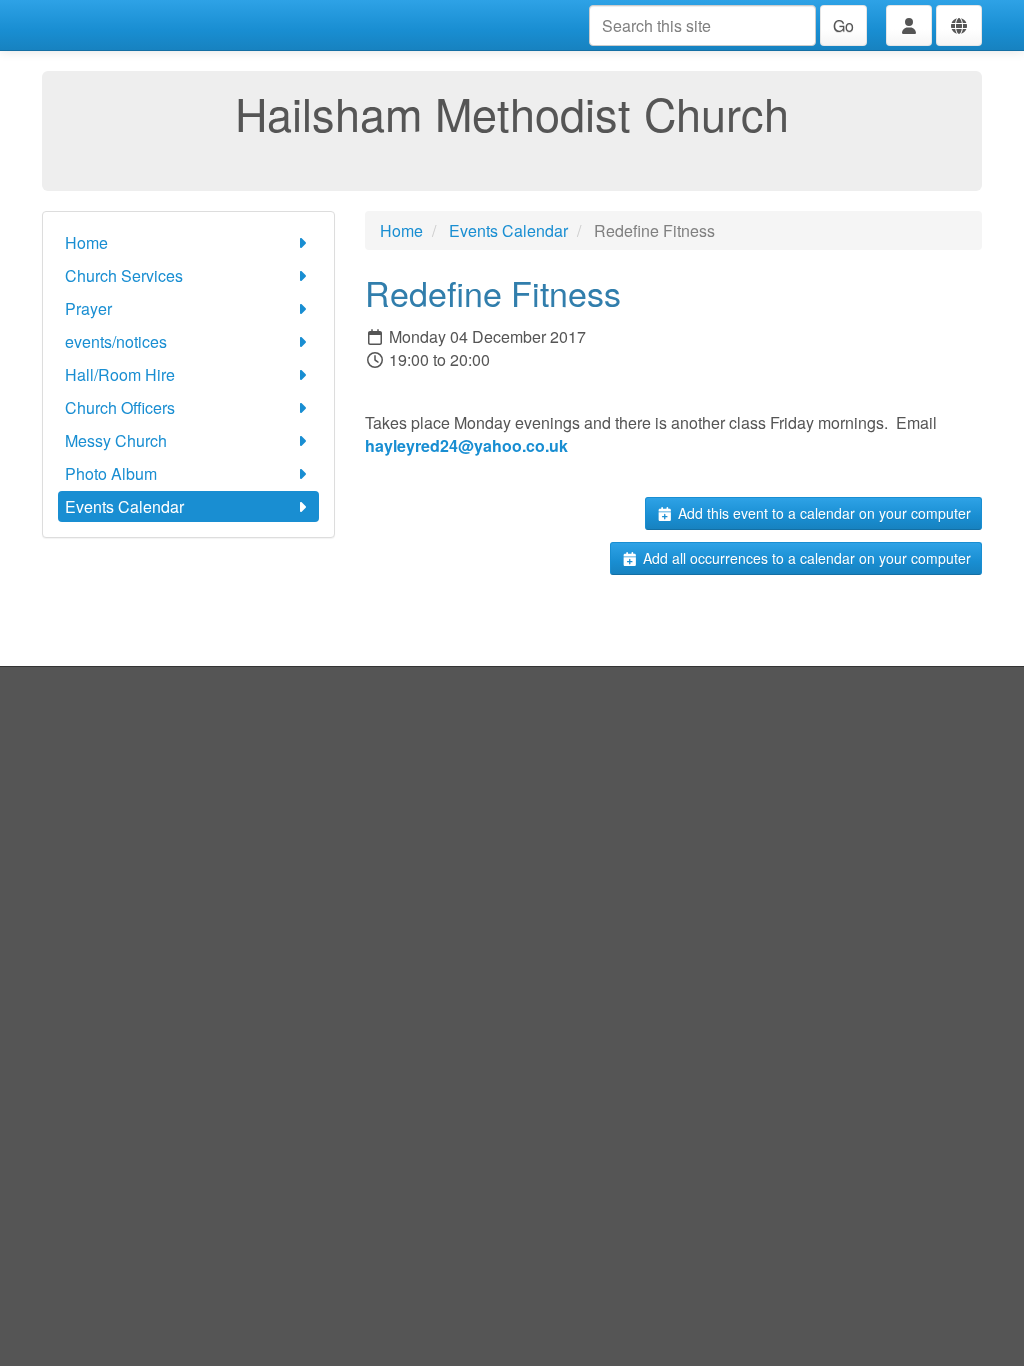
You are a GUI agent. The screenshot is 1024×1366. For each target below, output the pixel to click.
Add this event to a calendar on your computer (822, 513)
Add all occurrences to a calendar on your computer (805, 558)
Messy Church (116, 440)
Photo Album (111, 473)
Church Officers (120, 407)
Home (86, 242)
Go (843, 25)
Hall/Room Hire (120, 374)
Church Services (124, 275)
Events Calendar (124, 506)
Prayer (88, 308)
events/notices (116, 341)
